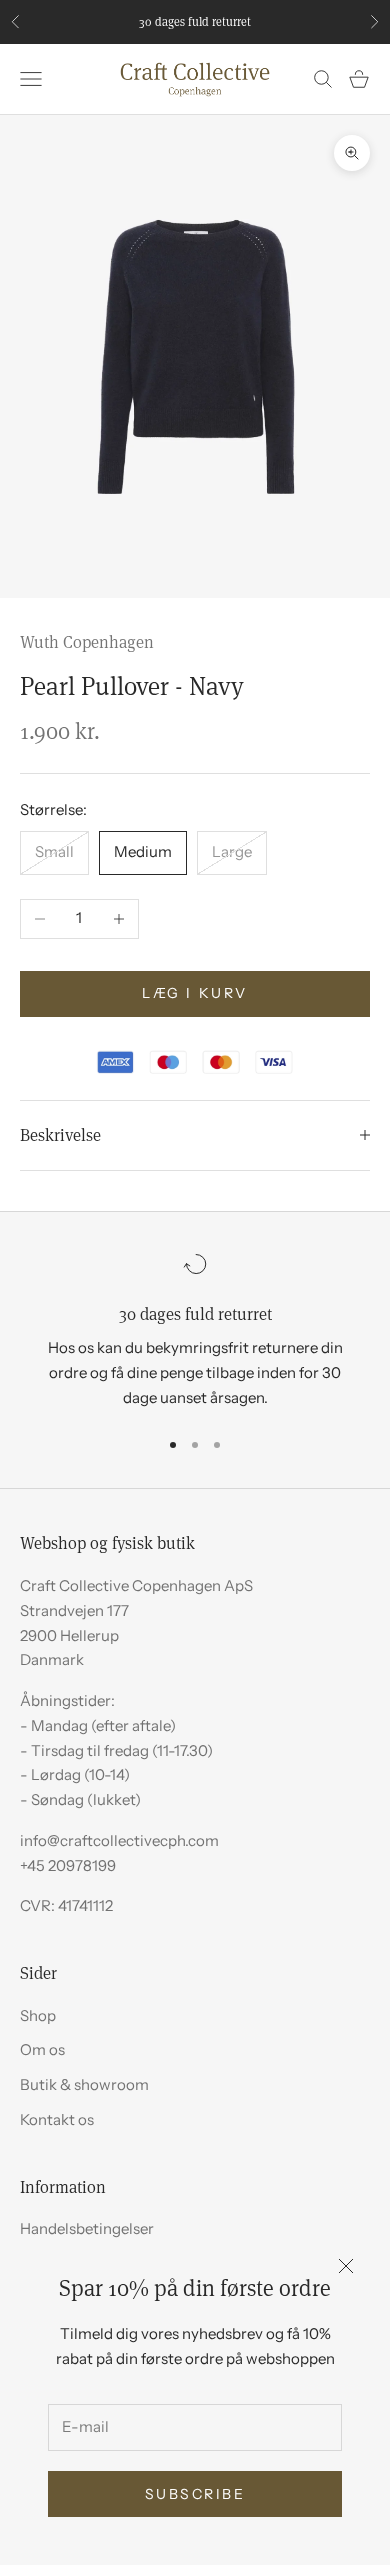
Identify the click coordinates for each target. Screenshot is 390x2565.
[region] (195, 1331)
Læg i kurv (194, 993)
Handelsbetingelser (87, 2228)
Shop (38, 2015)
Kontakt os (57, 2119)
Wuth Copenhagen (87, 641)
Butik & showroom (84, 2084)
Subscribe (195, 2494)
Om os (42, 2049)
